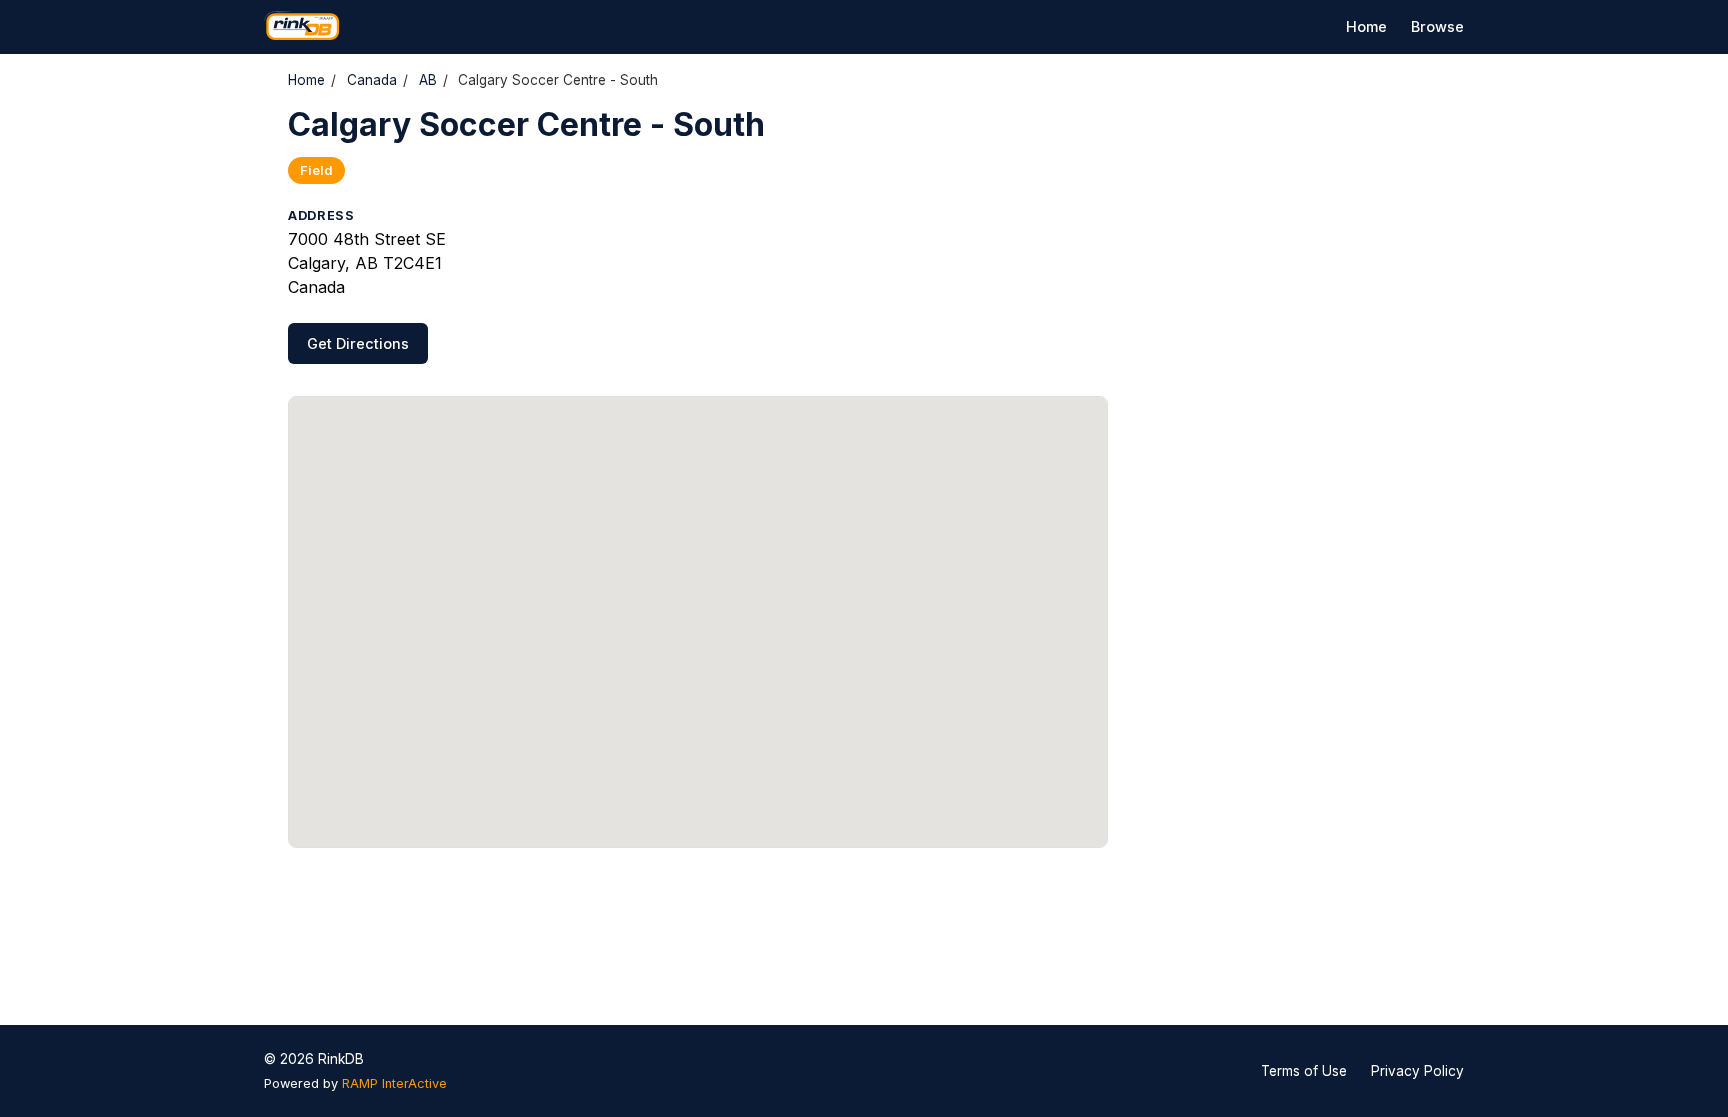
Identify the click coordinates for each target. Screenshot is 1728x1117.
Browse (1437, 26)
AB (428, 80)
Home (1366, 26)
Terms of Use (1304, 1071)
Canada (372, 80)
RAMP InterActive (394, 1083)
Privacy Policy (1417, 1071)
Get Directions (358, 343)
